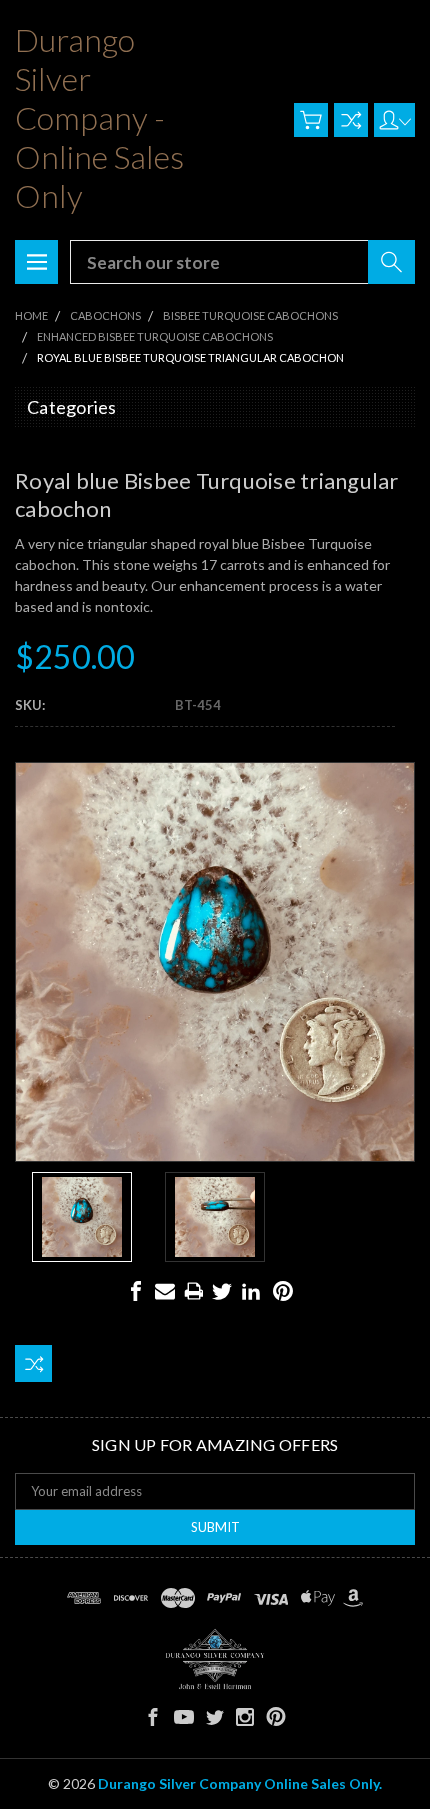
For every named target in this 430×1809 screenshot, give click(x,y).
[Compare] (351, 120)
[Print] (194, 1291)
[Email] (165, 1291)
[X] (222, 1291)
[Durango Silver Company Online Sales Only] (215, 1659)
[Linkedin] (251, 1291)
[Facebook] (136, 1291)
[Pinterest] (283, 1291)
